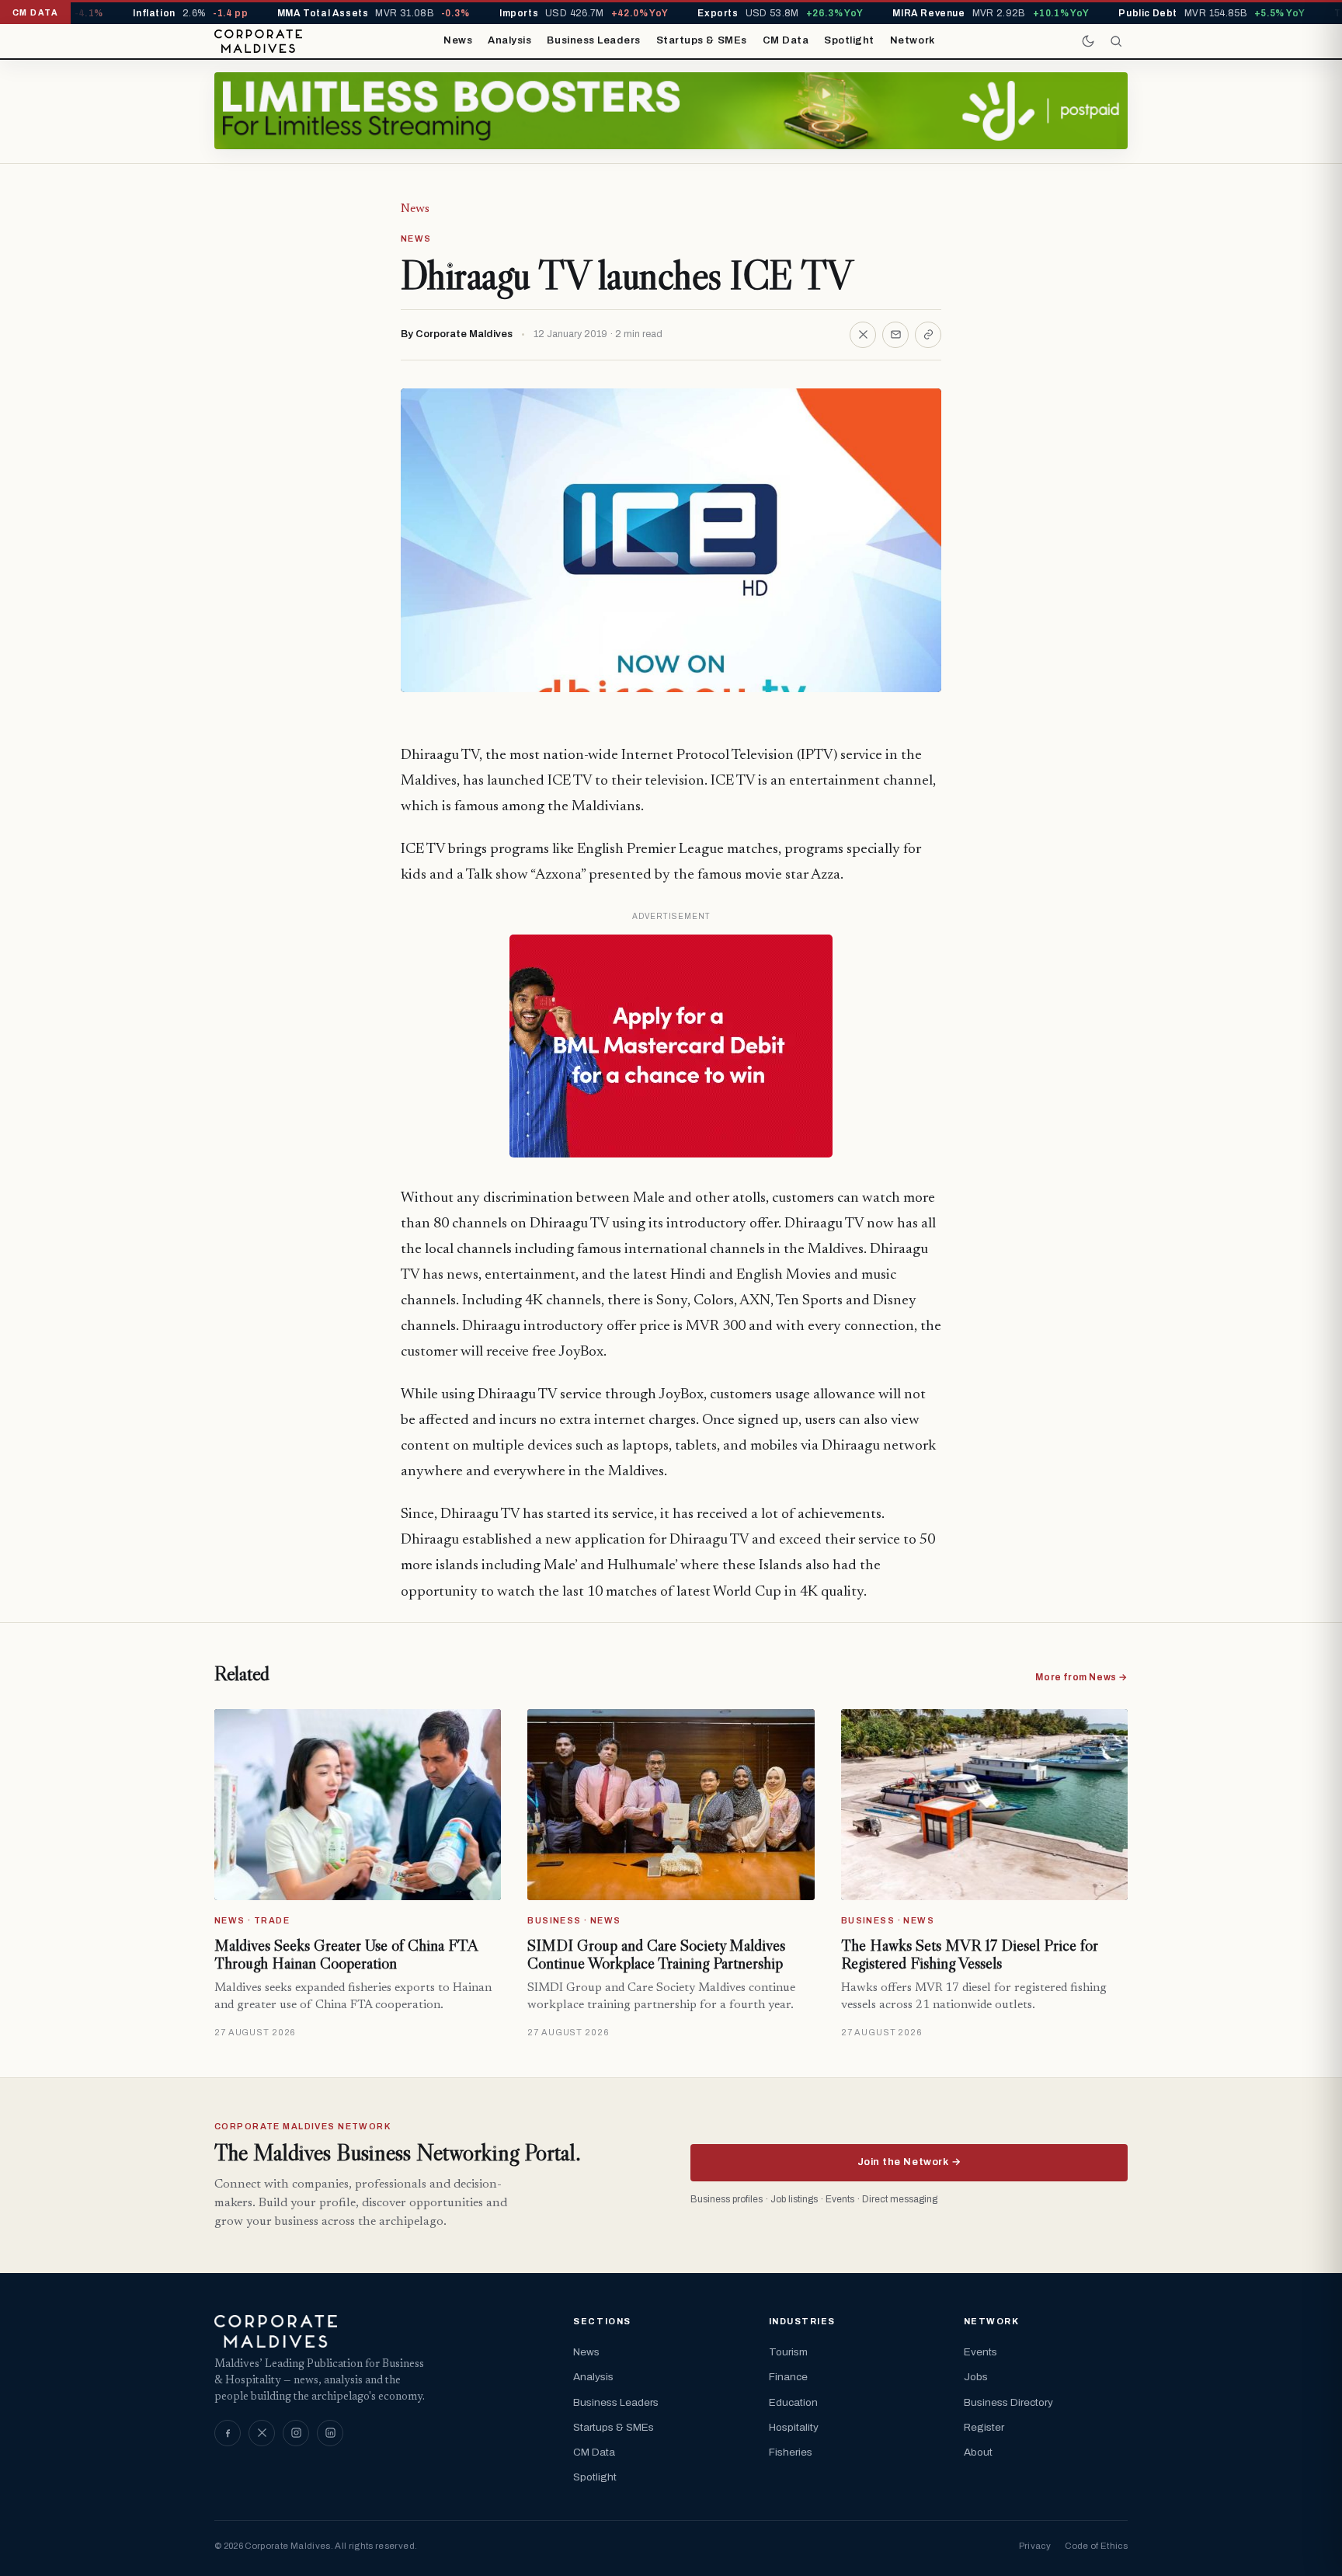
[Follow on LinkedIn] (330, 2433)
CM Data (786, 40)
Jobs (976, 2377)
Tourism (788, 2352)
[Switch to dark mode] (1088, 41)
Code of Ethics (1096, 2546)
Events (980, 2352)
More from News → (1081, 1677)
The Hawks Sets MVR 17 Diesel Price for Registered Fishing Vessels (970, 1955)
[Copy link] (928, 335)
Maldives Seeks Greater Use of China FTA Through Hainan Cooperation (346, 1955)
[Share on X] (863, 335)
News (458, 40)
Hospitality (794, 2427)
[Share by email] (895, 335)
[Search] (1116, 41)
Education (793, 2402)
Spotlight (849, 40)
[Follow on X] (262, 2433)
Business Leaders (593, 40)
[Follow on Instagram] (296, 2433)
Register (984, 2427)
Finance (788, 2377)
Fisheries (791, 2452)
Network (913, 40)
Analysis (509, 40)
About (978, 2452)
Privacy (1035, 2546)
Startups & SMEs (702, 40)
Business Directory (1008, 2402)
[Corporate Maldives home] (258, 41)
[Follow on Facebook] (228, 2433)
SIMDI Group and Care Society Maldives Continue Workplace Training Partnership (656, 1955)
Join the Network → (909, 2162)
